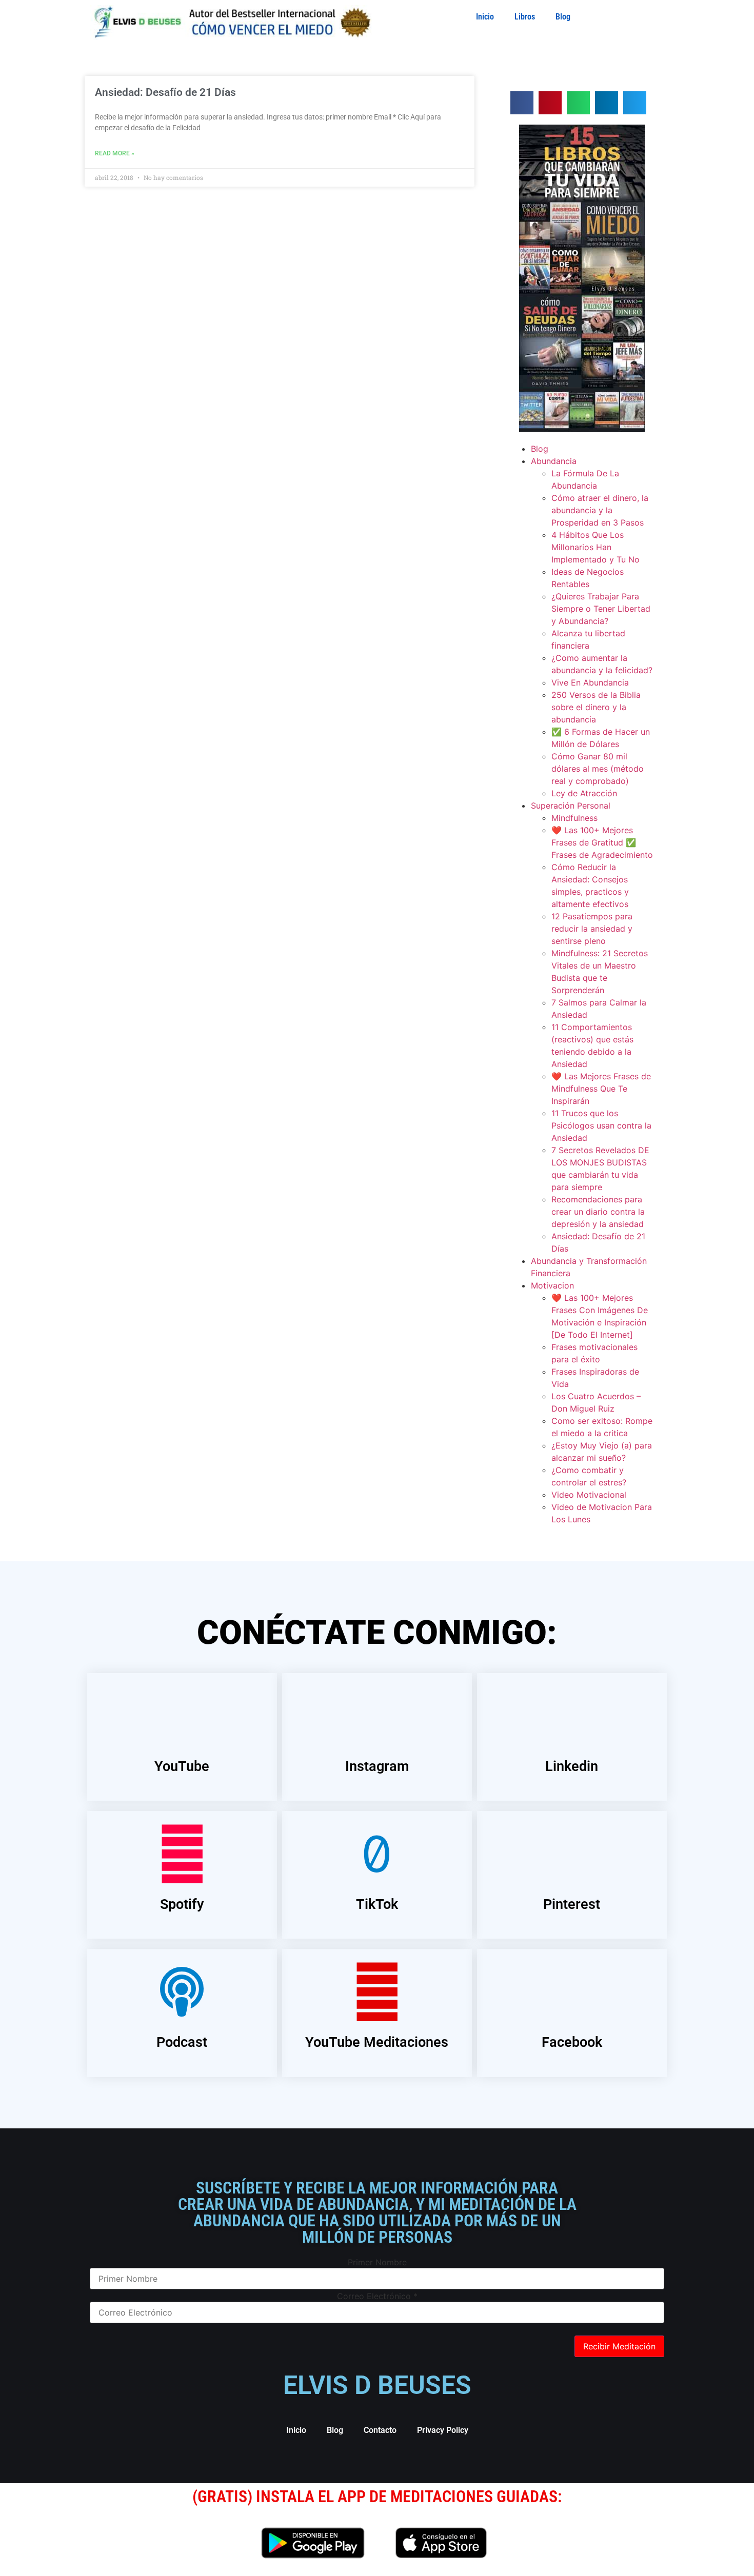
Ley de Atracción (584, 793)
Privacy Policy (443, 2430)
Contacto (380, 2430)
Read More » (115, 153)
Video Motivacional (589, 1495)
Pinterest (572, 1904)
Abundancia (554, 461)
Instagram (377, 1766)
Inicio (485, 17)
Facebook (572, 2042)
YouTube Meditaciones (377, 2042)
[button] (522, 103)
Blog (563, 17)
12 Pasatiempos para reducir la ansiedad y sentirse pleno (592, 929)
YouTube (182, 1766)
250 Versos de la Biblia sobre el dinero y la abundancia (596, 707)
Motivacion (552, 1285)
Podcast (182, 2042)
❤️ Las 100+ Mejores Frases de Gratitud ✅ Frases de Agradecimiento (602, 842)
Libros (525, 17)
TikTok (377, 1904)
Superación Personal (571, 806)
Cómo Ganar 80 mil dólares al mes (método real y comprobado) (598, 769)
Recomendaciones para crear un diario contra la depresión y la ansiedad (598, 1212)
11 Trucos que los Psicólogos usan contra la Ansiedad (601, 1125)
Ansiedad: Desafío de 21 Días (165, 92)
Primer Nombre (377, 2262)
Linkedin (572, 1766)
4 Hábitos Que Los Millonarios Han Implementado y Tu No (596, 547)
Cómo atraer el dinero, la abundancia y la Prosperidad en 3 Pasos (600, 510)
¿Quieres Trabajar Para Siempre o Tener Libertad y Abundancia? (601, 609)
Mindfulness (574, 818)
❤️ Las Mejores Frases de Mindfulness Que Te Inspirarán (601, 1089)
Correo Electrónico (377, 2296)
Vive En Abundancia (590, 682)
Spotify (182, 1904)
